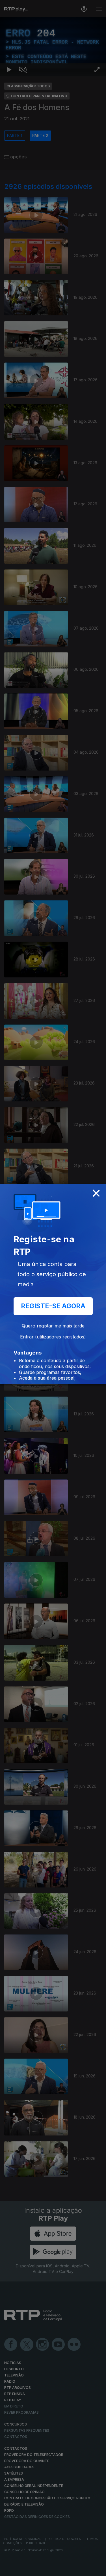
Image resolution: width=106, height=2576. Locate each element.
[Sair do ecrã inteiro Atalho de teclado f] (97, 2569)
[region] (53, 1288)
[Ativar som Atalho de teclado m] (23, 2569)
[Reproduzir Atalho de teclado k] (9, 2569)
